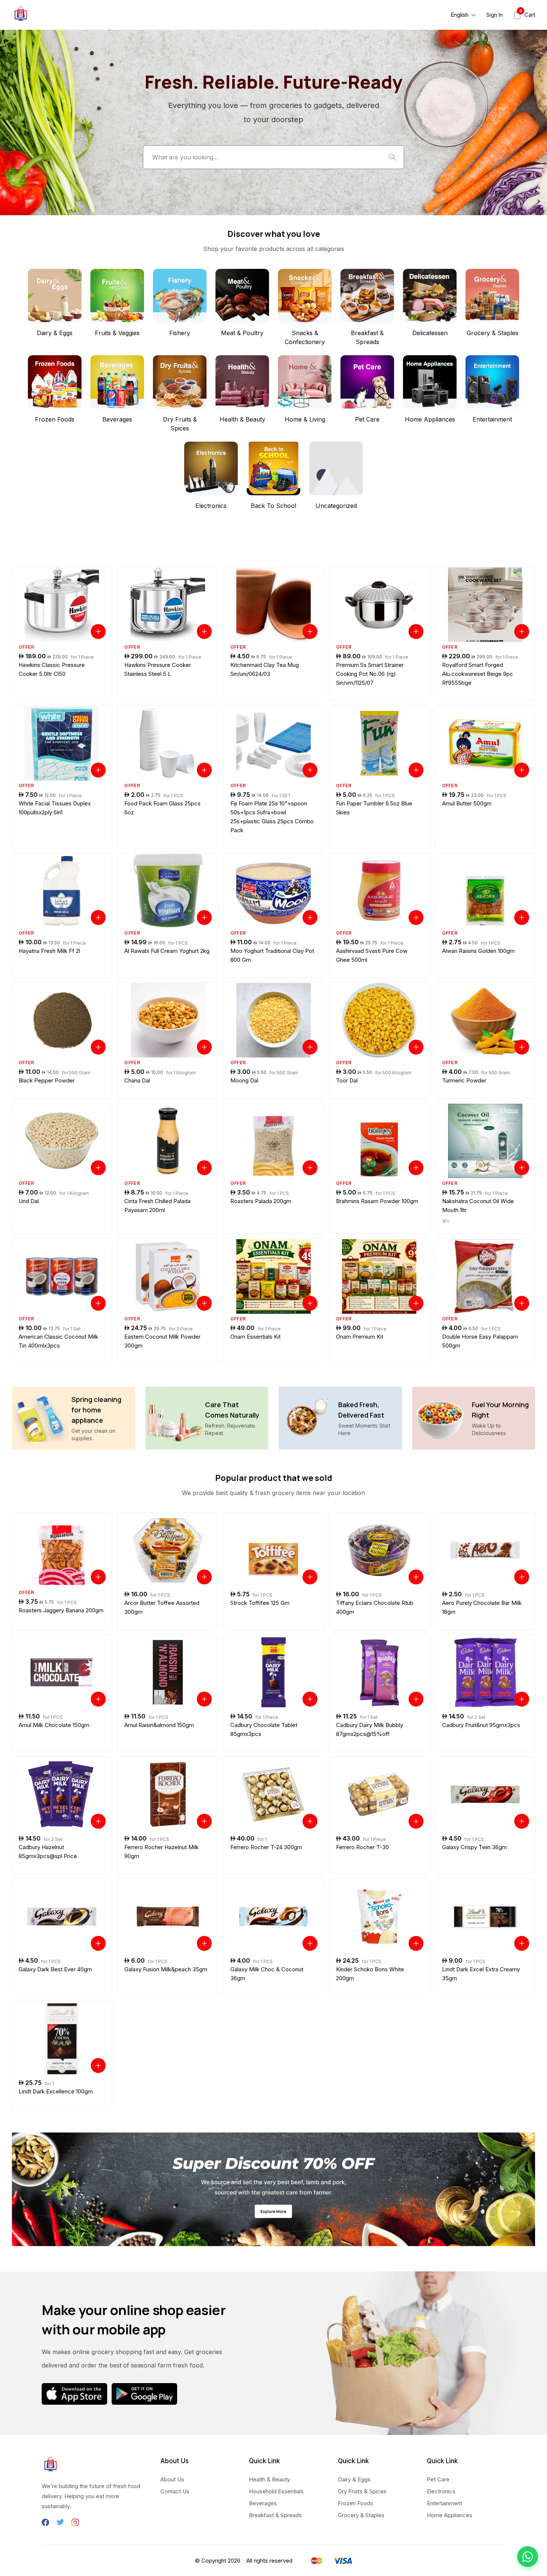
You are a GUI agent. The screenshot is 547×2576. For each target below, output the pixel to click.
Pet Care (438, 2479)
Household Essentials (276, 2491)
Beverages (263, 2503)
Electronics (441, 2491)
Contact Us (175, 2491)
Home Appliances (450, 2515)
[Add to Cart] (98, 632)
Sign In (495, 15)
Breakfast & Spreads (275, 2515)
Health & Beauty (269, 2479)
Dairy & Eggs (354, 2479)
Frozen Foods (356, 2503)
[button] (528, 2557)
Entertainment (444, 2503)
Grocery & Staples (361, 2515)
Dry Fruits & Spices (362, 2491)
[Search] (392, 157)
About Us (172, 2479)
